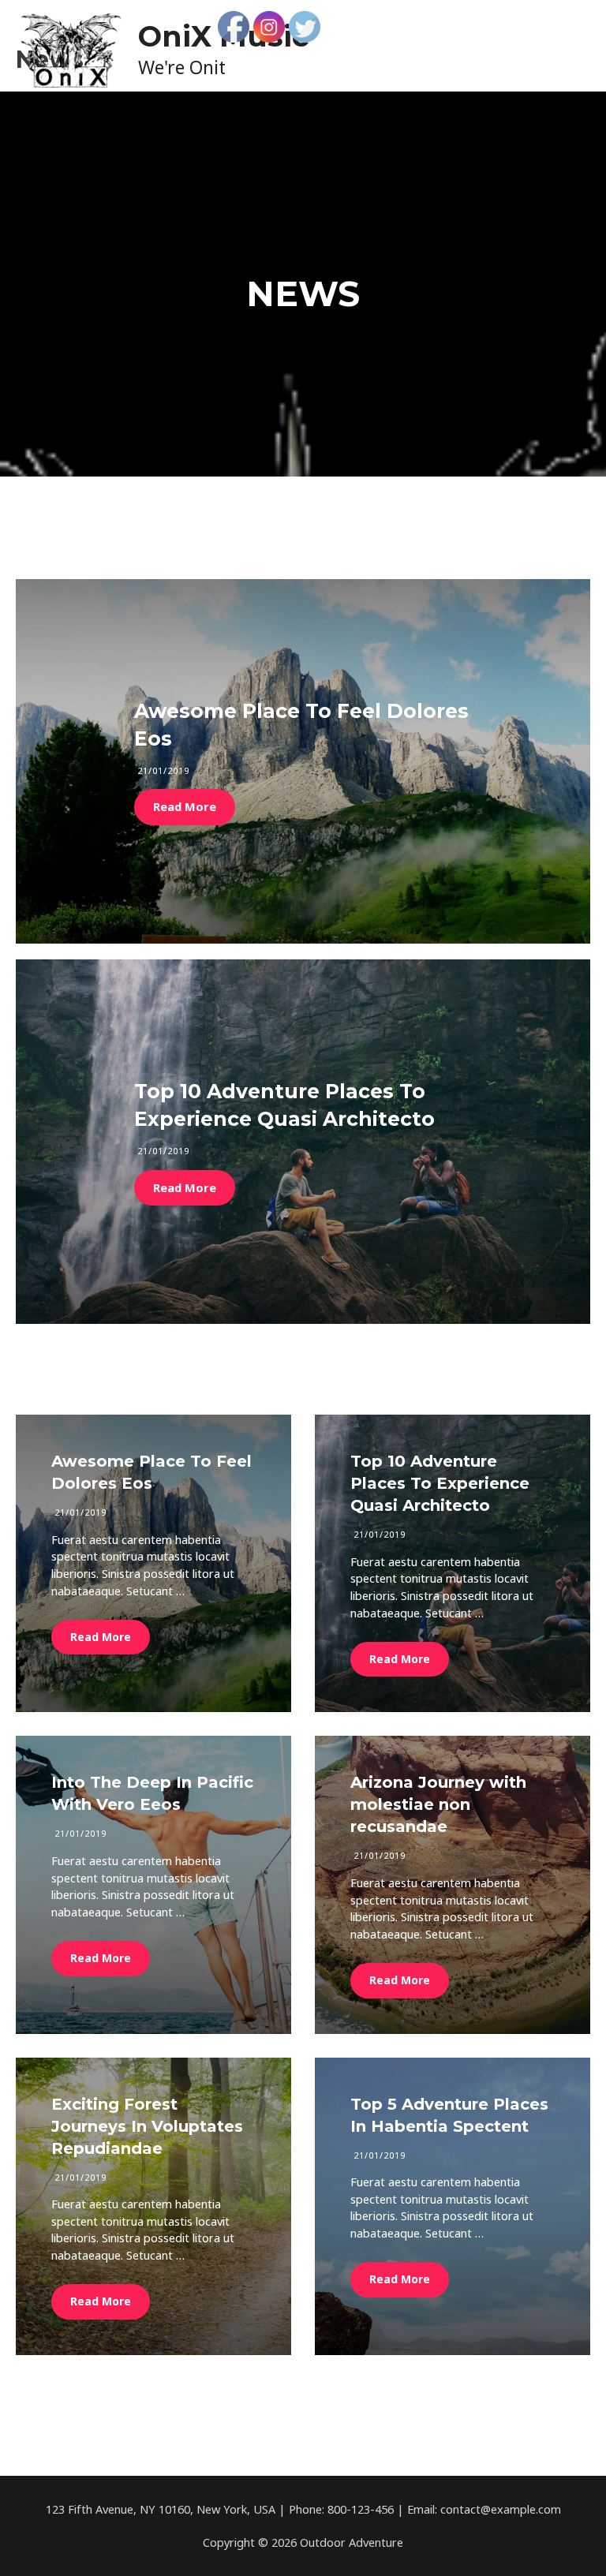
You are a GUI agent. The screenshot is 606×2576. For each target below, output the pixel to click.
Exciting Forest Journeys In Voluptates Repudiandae (147, 2126)
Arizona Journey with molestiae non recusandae (438, 1804)
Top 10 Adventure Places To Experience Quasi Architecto (440, 1483)
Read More (185, 806)
